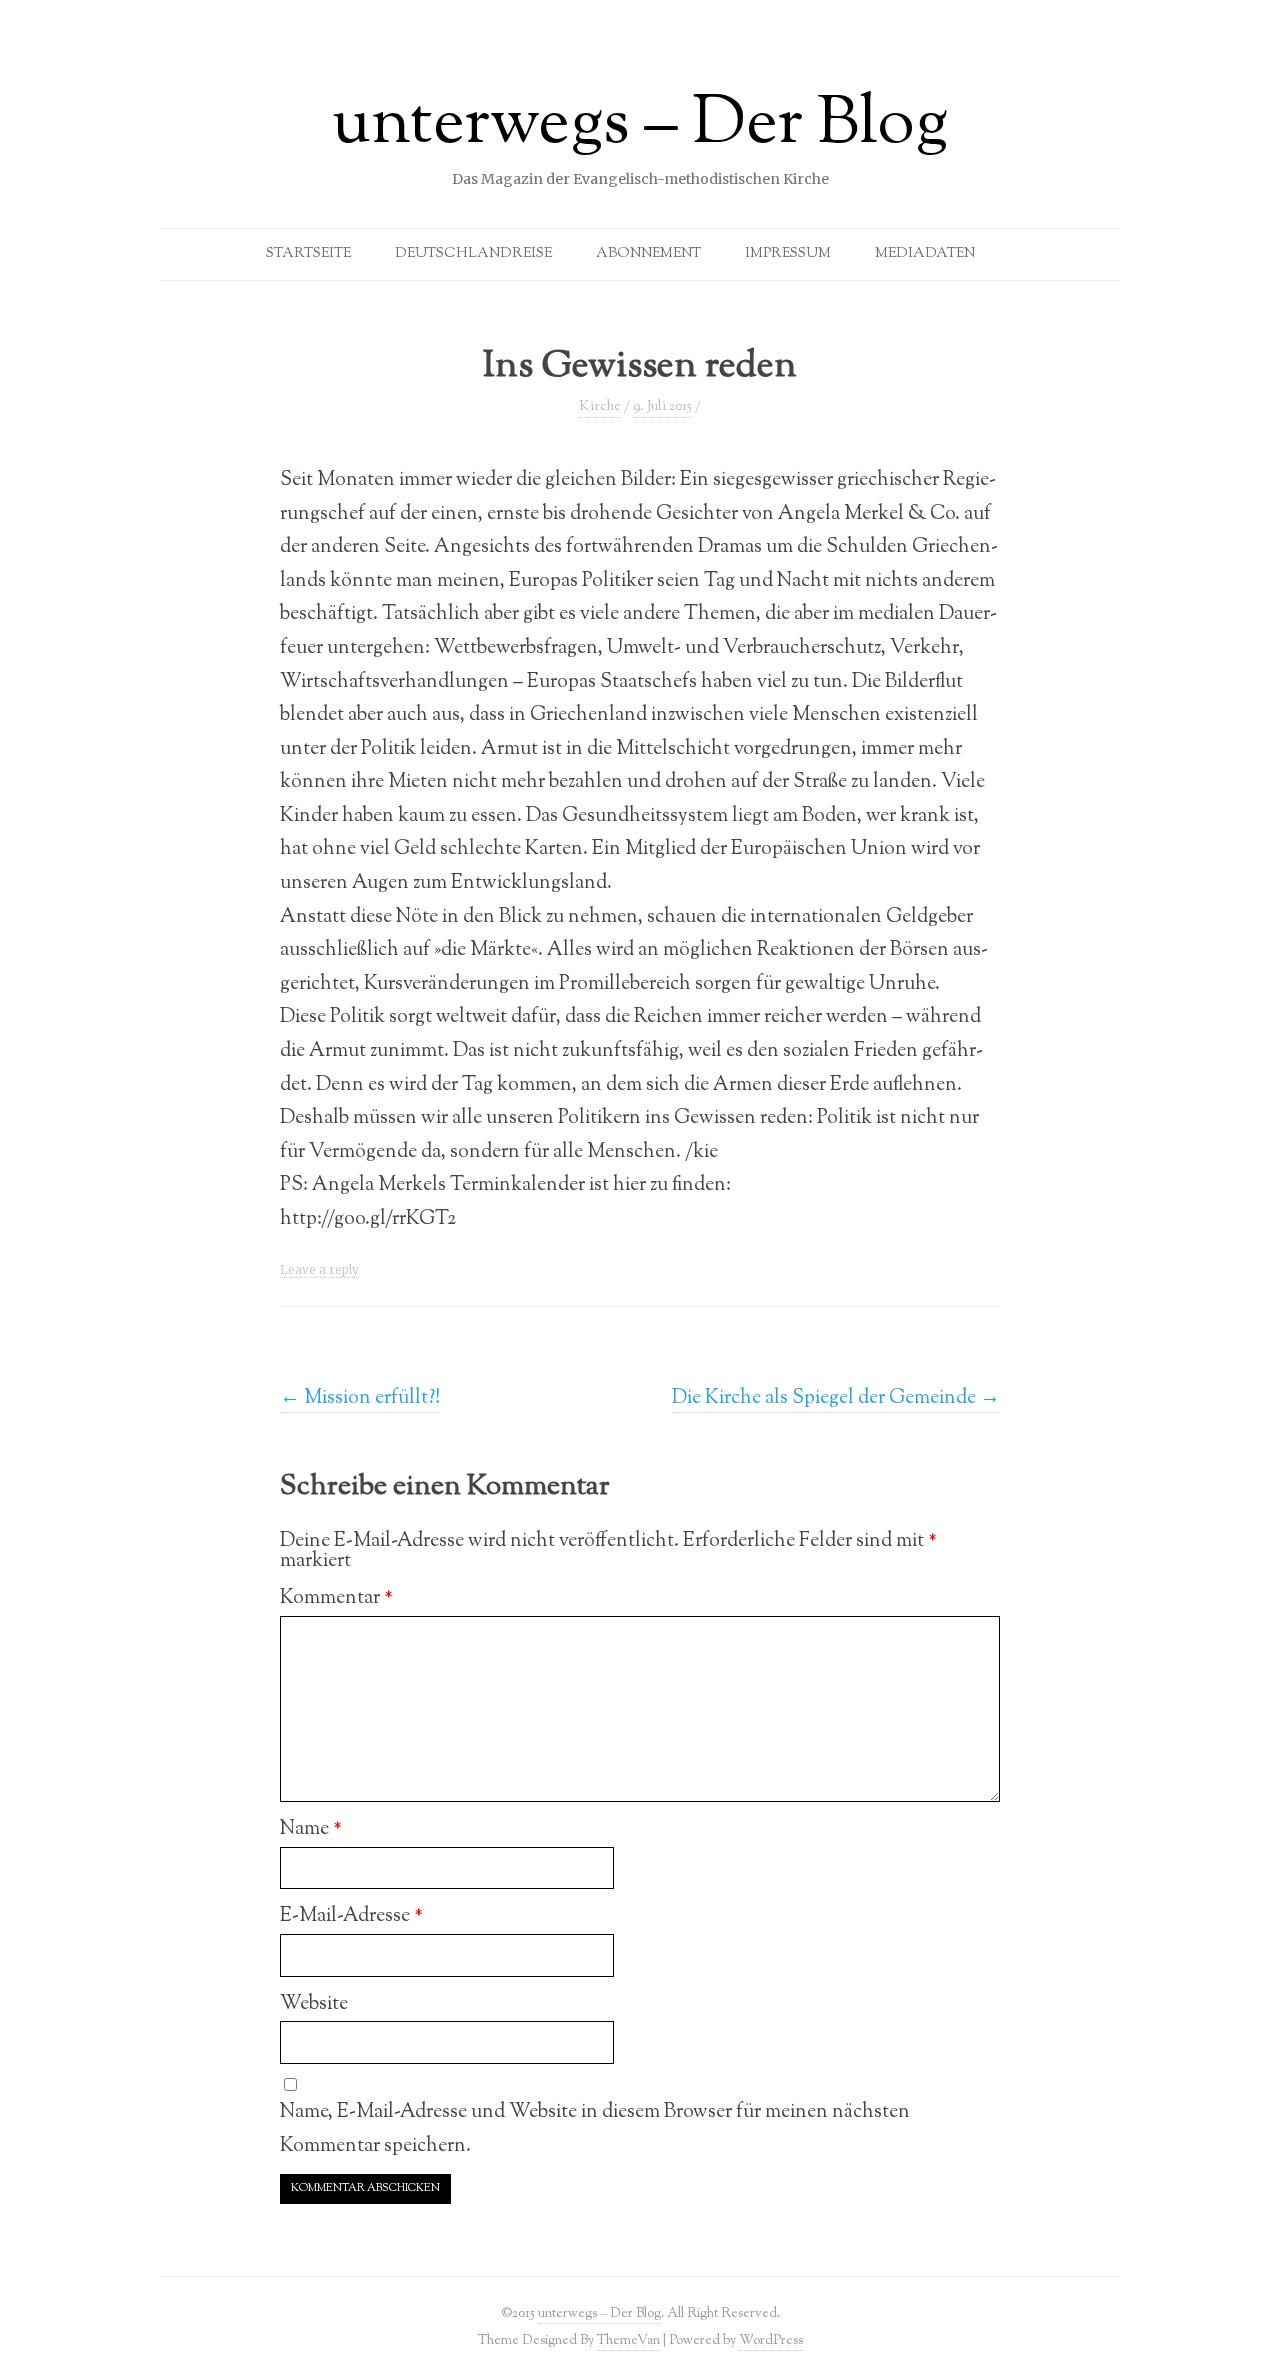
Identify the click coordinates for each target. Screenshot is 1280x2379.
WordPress (771, 2340)
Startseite (308, 254)
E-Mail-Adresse (351, 1916)
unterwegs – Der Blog (640, 126)
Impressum (788, 254)
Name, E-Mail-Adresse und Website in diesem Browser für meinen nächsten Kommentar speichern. (595, 2129)
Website (314, 2004)
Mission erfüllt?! (360, 1398)
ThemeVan (628, 2340)
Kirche (600, 407)
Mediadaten (925, 254)
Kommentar (336, 1598)
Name (311, 1829)
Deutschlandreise (473, 254)
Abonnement (648, 254)
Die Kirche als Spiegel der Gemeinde (836, 1398)
